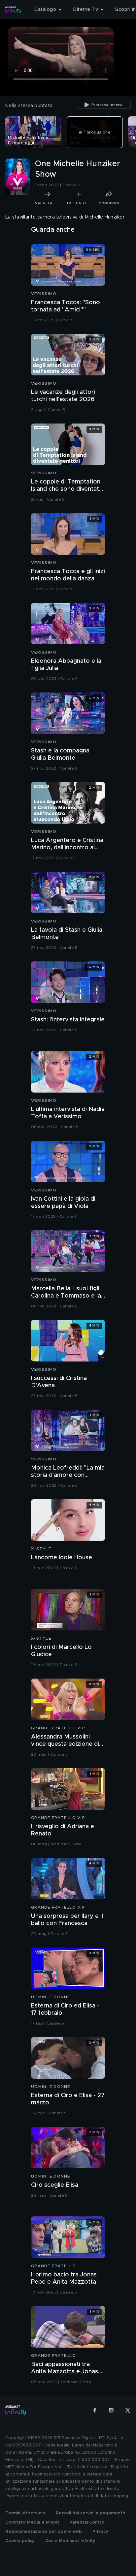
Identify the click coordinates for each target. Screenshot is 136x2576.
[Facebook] (95, 2410)
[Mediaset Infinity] (13, 10)
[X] (128, 2410)
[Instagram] (111, 2410)
